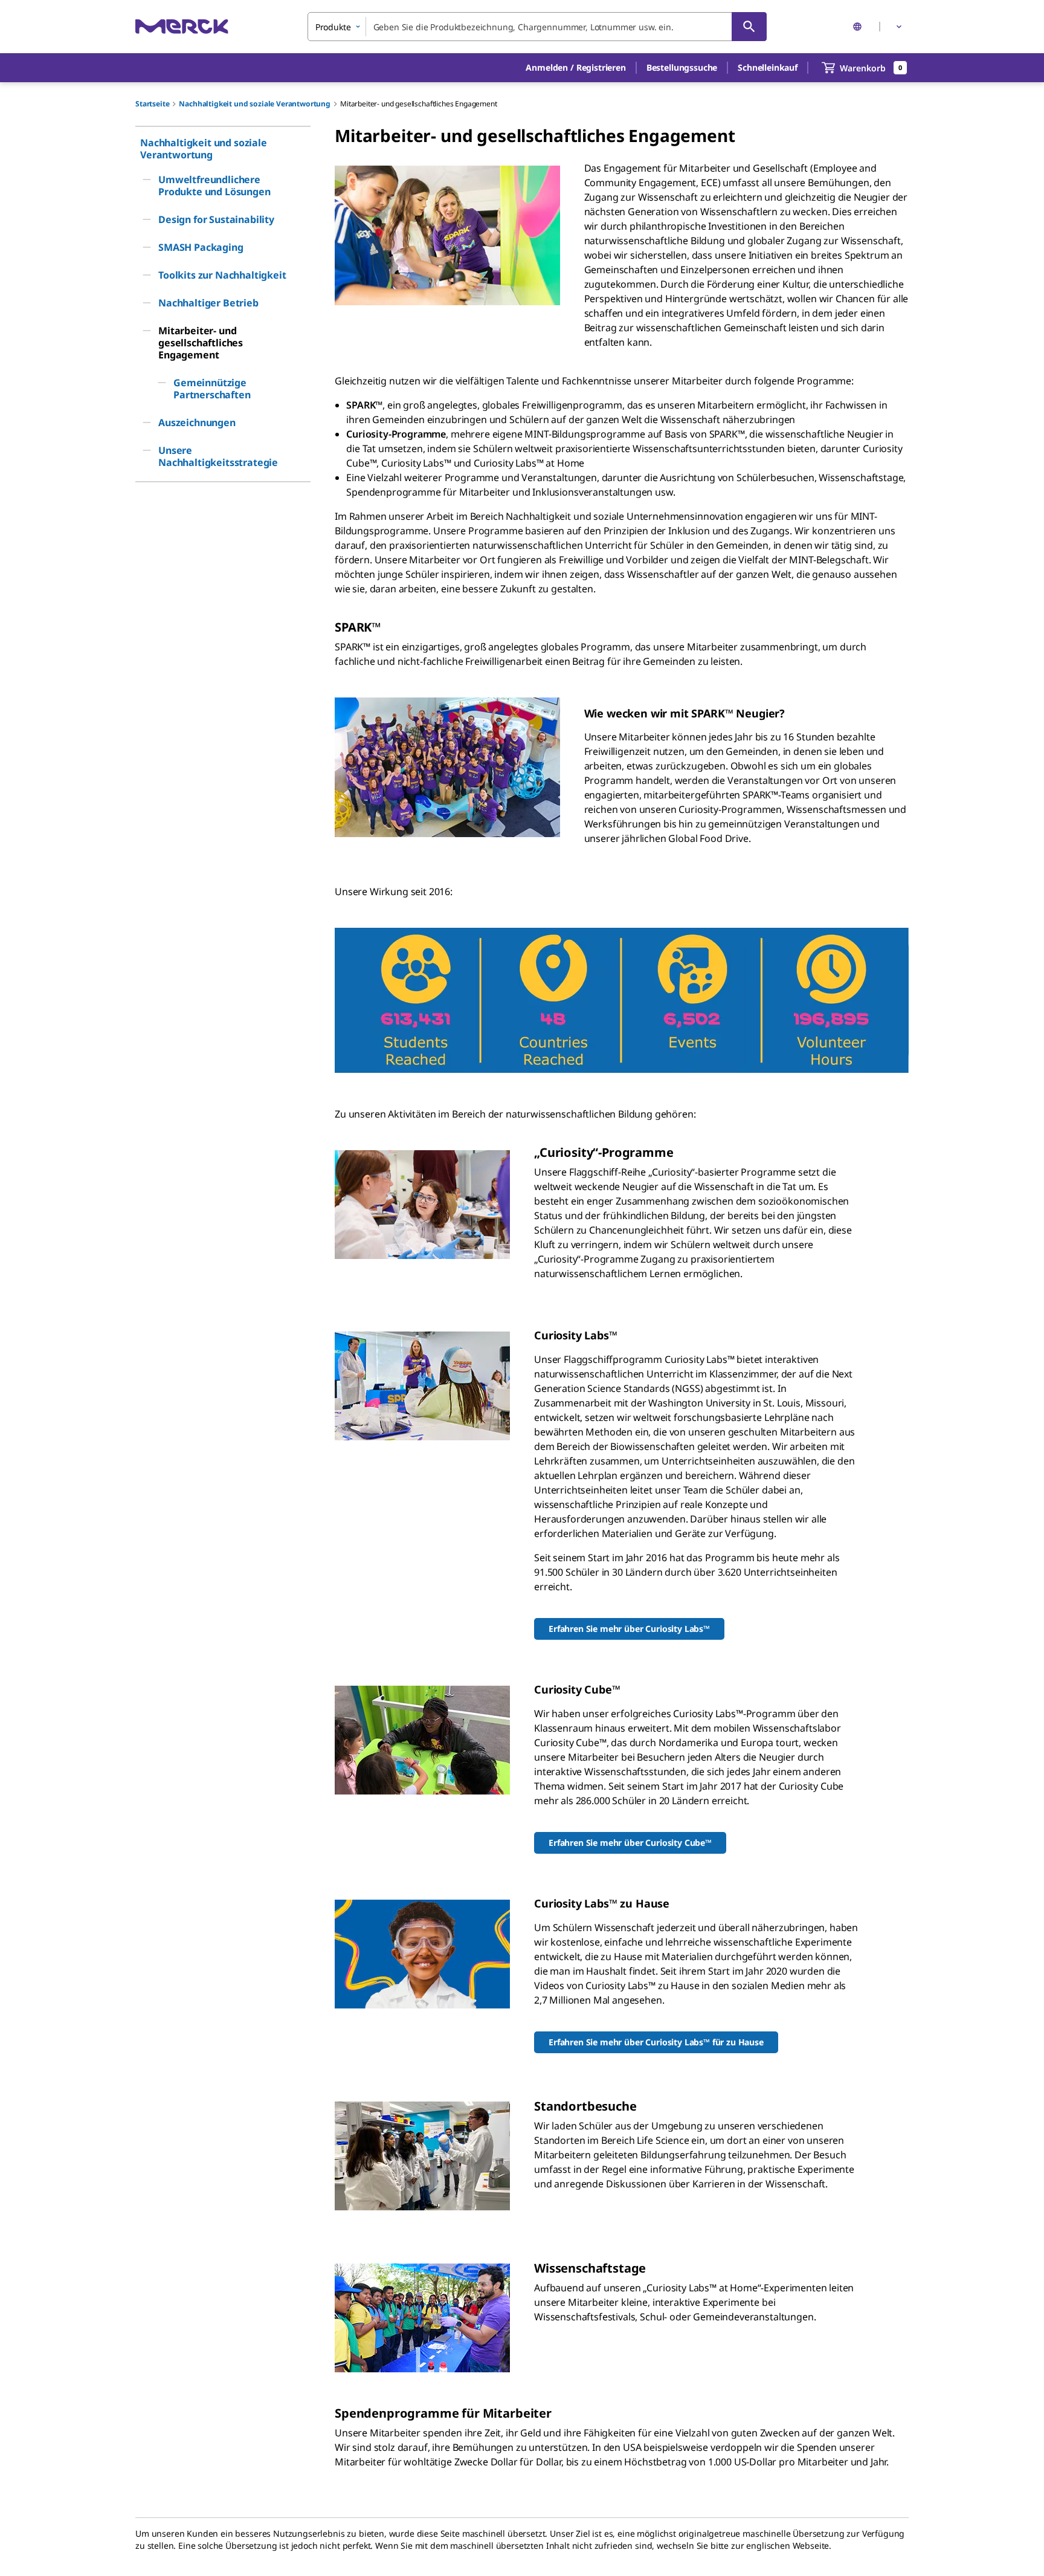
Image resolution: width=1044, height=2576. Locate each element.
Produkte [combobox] (333, 27)
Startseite (152, 104)
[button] (575, 68)
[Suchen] (749, 27)
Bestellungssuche (682, 67)
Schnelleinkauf (768, 67)
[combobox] (537, 27)
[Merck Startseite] (182, 26)
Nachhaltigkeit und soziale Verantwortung (255, 104)
